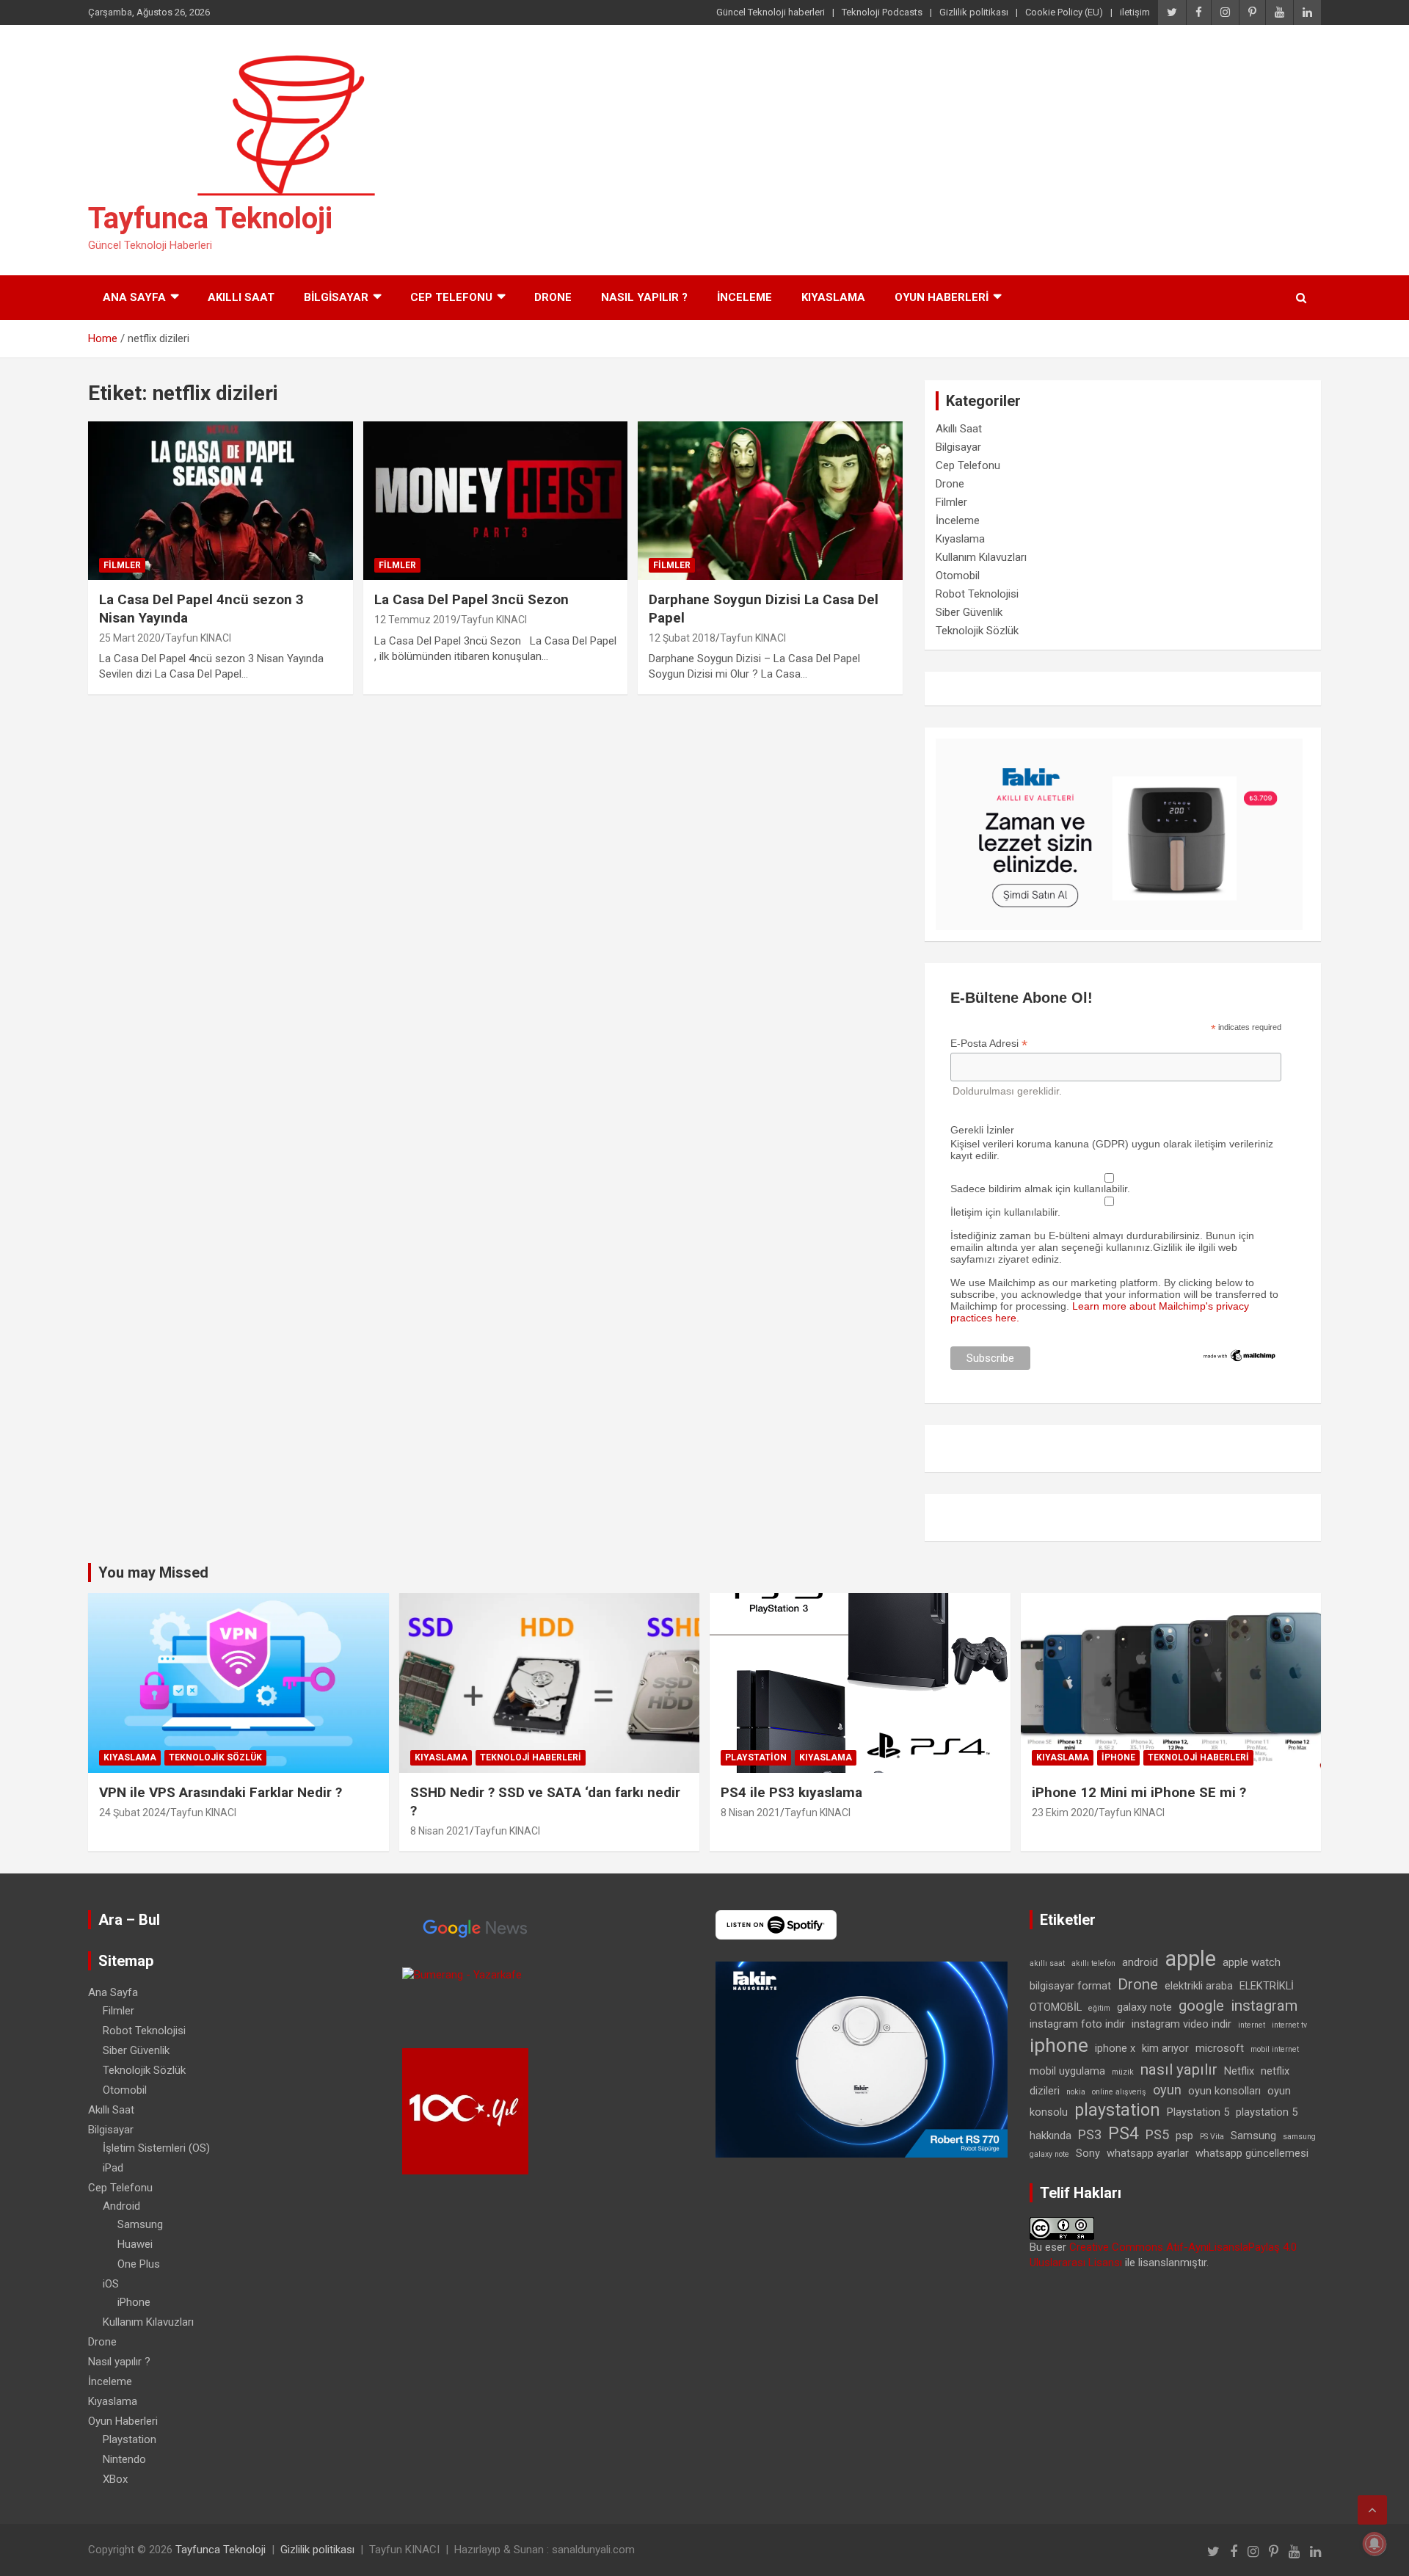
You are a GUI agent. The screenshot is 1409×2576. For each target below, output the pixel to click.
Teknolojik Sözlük (977, 631)
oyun (1167, 2090)
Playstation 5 (1198, 2112)
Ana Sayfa (134, 297)
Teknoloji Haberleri (531, 1757)
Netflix (1239, 2071)
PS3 (1090, 2134)
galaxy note (1144, 2007)
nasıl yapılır (1179, 2069)
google (1201, 2006)
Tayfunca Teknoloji (210, 218)
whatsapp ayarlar (1148, 2153)
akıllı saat (1047, 1963)
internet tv (1289, 2025)
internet (1252, 2025)
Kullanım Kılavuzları (981, 557)
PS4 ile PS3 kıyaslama (791, 1792)
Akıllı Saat (241, 297)
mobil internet (1275, 2049)
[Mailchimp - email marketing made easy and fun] (1240, 1354)
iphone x (1115, 2048)
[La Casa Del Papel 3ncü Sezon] (496, 501)
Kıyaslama (833, 297)
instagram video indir (1182, 2024)
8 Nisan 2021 (440, 1831)
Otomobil (958, 576)
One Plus (139, 2264)
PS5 (1157, 2134)
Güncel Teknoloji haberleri (771, 12)
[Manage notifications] (1375, 2544)
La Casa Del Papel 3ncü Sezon (472, 599)
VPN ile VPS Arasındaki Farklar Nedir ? (221, 1792)
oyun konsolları (1224, 2091)
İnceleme (744, 297)
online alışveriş (1119, 2092)
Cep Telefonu (451, 297)
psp (1184, 2136)
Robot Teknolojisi (977, 594)
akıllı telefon (1093, 1963)
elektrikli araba (1199, 1986)
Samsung (140, 2224)
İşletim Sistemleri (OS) (156, 2148)
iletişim (1135, 12)
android (1140, 1962)
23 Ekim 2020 (1063, 1813)
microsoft (1220, 2048)
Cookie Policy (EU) (1064, 12)
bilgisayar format (1070, 1986)
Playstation (756, 1757)
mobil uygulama (1067, 2071)
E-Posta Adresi (989, 1044)
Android (121, 2206)
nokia (1076, 2092)
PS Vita (1212, 2137)
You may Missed (153, 1572)
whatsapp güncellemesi (1252, 2153)
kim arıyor (1165, 2048)
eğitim (1099, 2008)
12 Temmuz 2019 (415, 620)
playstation (1117, 2110)
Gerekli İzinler (982, 1130)
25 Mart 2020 (130, 638)
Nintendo (124, 2459)
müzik (1123, 2072)
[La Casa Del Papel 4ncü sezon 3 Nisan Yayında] (221, 501)
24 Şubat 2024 (132, 1813)
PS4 (1124, 2134)
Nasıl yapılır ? (644, 297)
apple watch (1252, 1962)
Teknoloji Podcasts (882, 12)
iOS (111, 2284)
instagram (1264, 2006)
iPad (113, 2168)
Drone (553, 297)
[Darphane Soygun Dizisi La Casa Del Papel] (770, 501)
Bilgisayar (336, 297)
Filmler (122, 565)
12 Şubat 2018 (682, 638)
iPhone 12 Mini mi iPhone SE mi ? (1139, 1792)
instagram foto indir (1077, 2024)
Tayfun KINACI (198, 638)
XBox (115, 2479)
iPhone (1118, 1757)
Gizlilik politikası (974, 12)
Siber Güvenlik (969, 612)
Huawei (135, 2244)
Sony (1088, 2153)
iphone (1059, 2045)
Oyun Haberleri (942, 297)
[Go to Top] (1372, 2510)
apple (1190, 1959)
